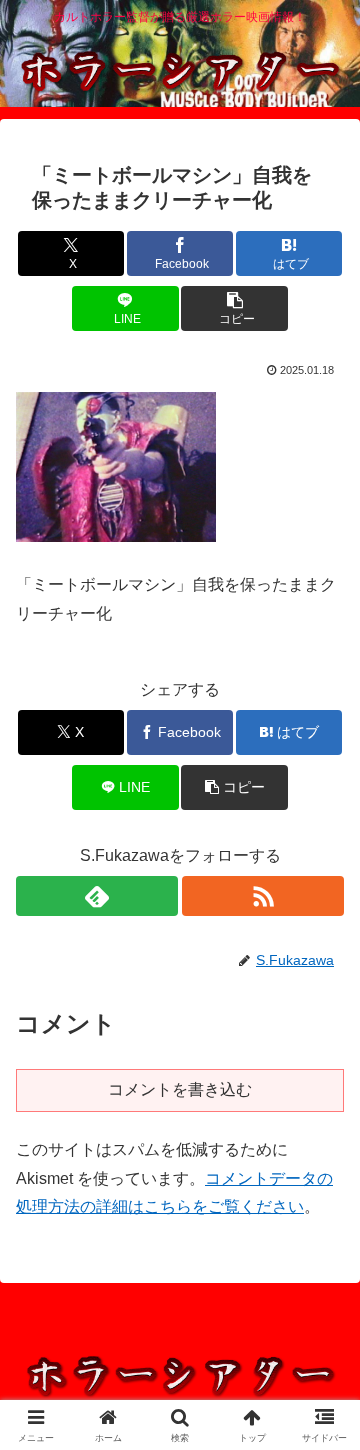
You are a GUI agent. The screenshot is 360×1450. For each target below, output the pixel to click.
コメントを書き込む (180, 1089)
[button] (234, 308)
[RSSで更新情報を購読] (263, 896)
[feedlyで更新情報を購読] (97, 896)
